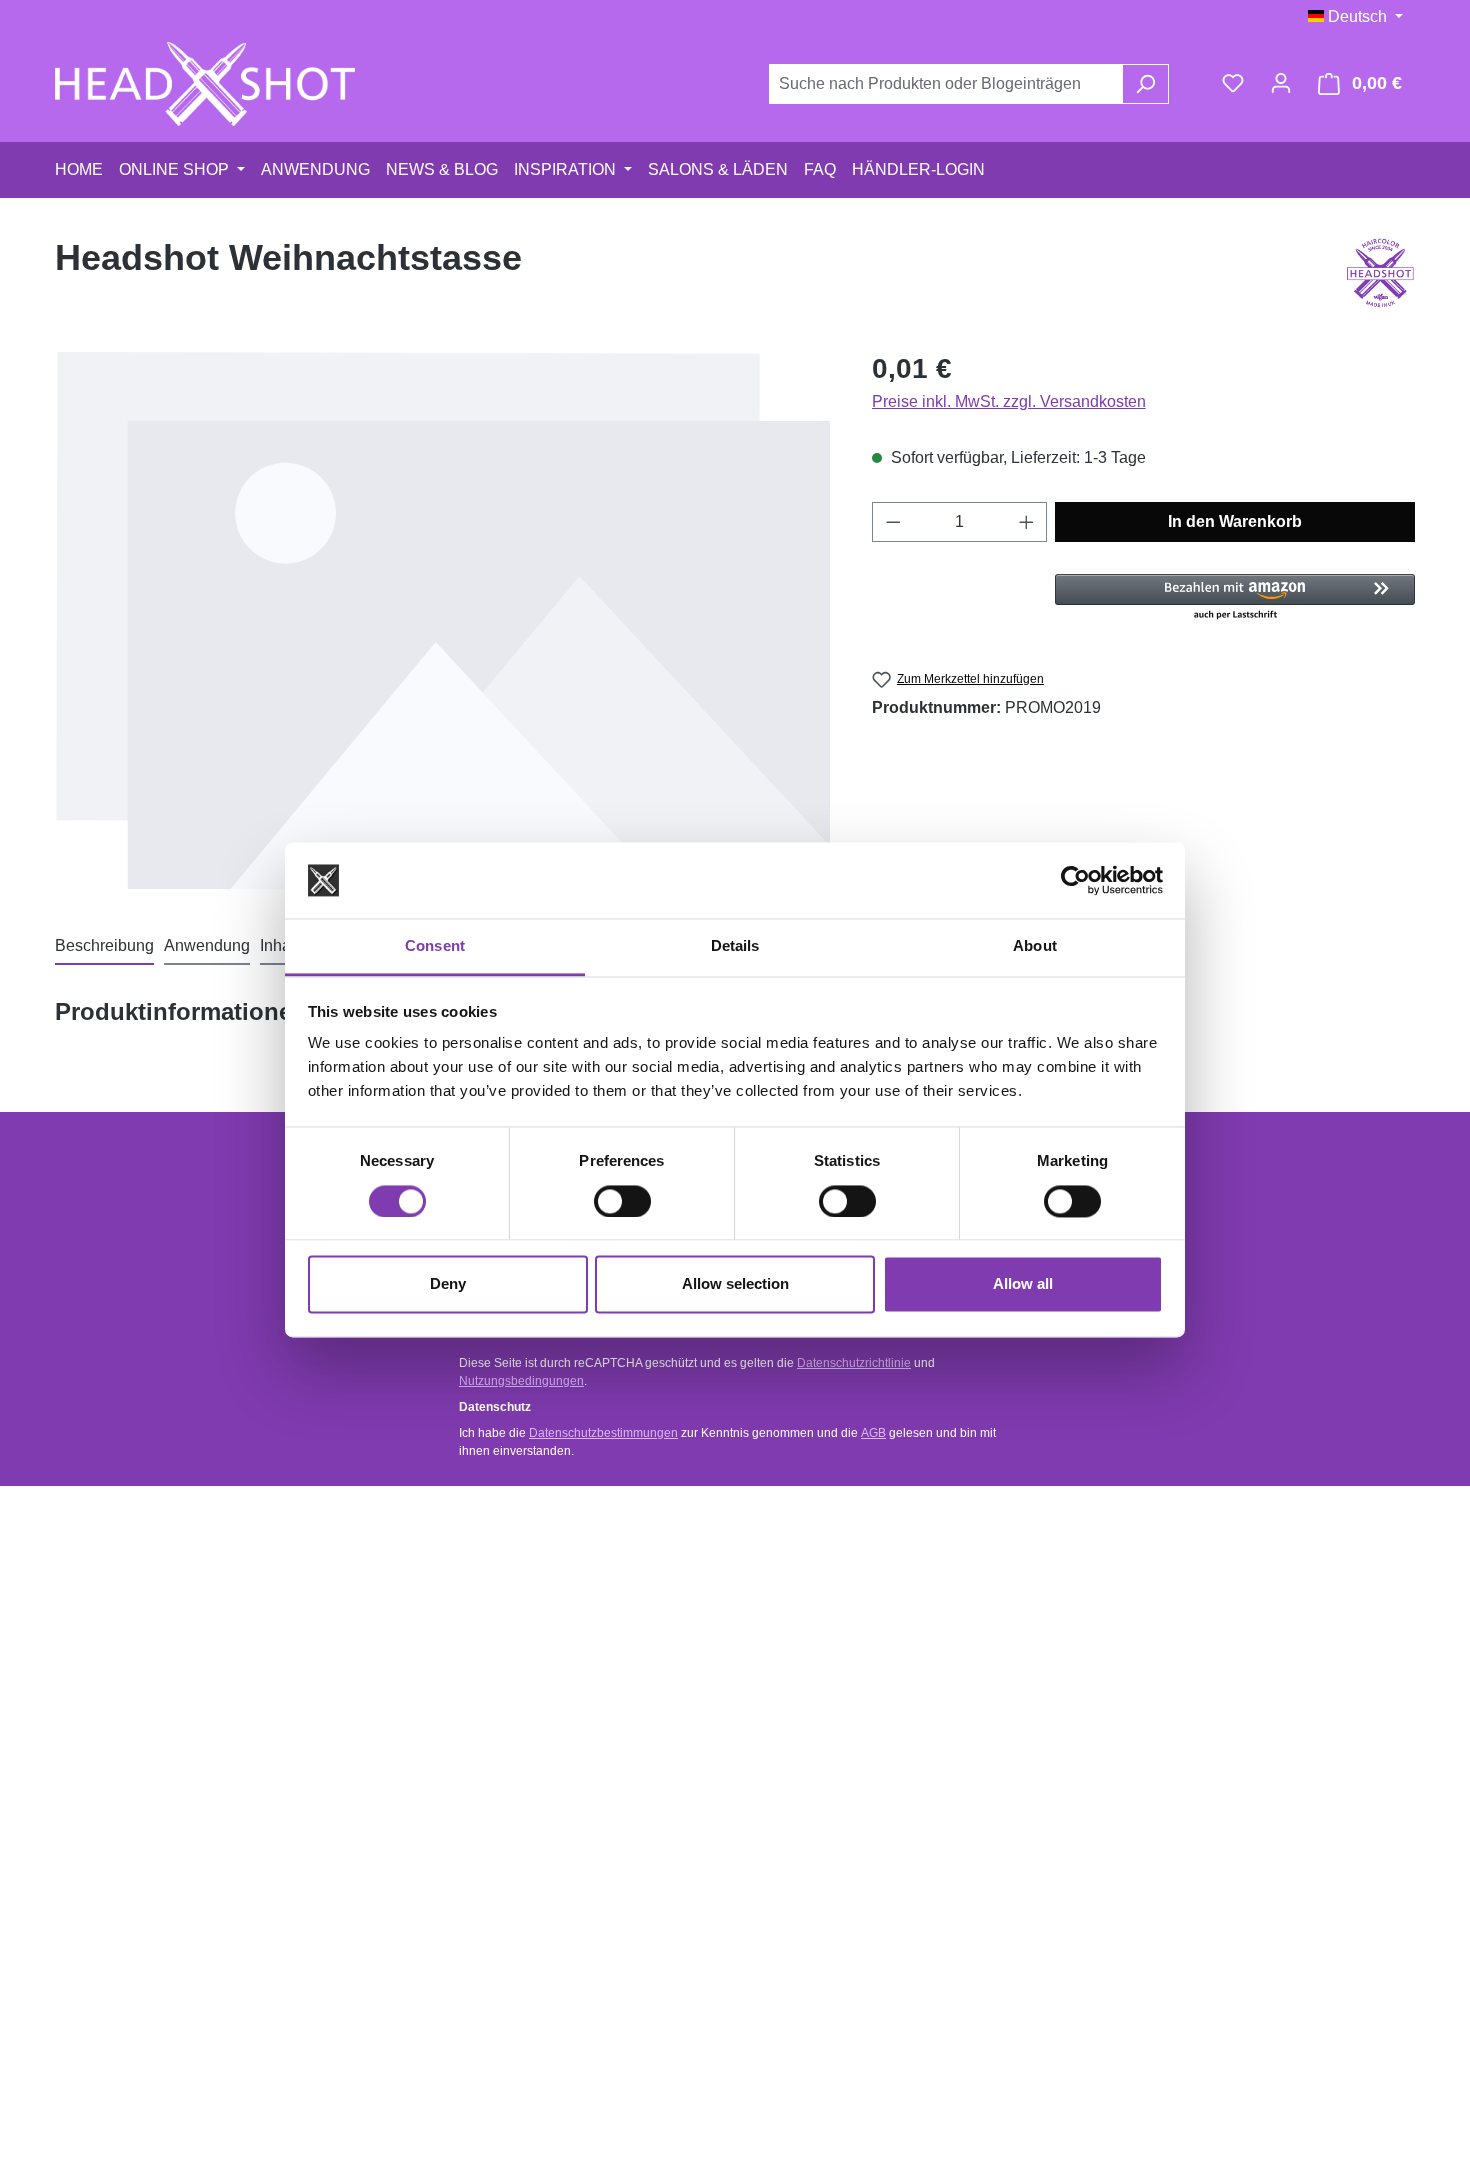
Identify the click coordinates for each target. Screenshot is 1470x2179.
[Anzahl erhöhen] (1027, 522)
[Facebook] (1236, 1592)
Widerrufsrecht (476, 1699)
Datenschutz (819, 1737)
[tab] (104, 947)
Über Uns (809, 1699)
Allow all (1023, 1284)
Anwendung (816, 1585)
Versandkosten (683, 2104)
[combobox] (946, 84)
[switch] (622, 1201)
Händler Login (823, 1623)
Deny (448, 1284)
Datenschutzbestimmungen (603, 1433)
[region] (443, 620)
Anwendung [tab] (207, 945)
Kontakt (453, 1585)
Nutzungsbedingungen (521, 1381)
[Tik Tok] (1236, 1728)
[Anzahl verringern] (893, 522)
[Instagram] (1236, 1660)
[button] (1235, 598)
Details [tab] (735, 946)
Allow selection (735, 1284)
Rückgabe (461, 1661)
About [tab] (1035, 946)
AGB (873, 1433)
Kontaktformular (168, 1678)
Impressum (815, 1775)
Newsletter (813, 1661)
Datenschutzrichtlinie (854, 1363)
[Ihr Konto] (1281, 83)
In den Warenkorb (1235, 521)
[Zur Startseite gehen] (205, 84)
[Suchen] (1145, 84)
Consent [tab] (435, 946)
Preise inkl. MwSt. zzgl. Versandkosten (1009, 401)
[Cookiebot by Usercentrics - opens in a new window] (1075, 880)
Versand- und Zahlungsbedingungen (545, 1623)
